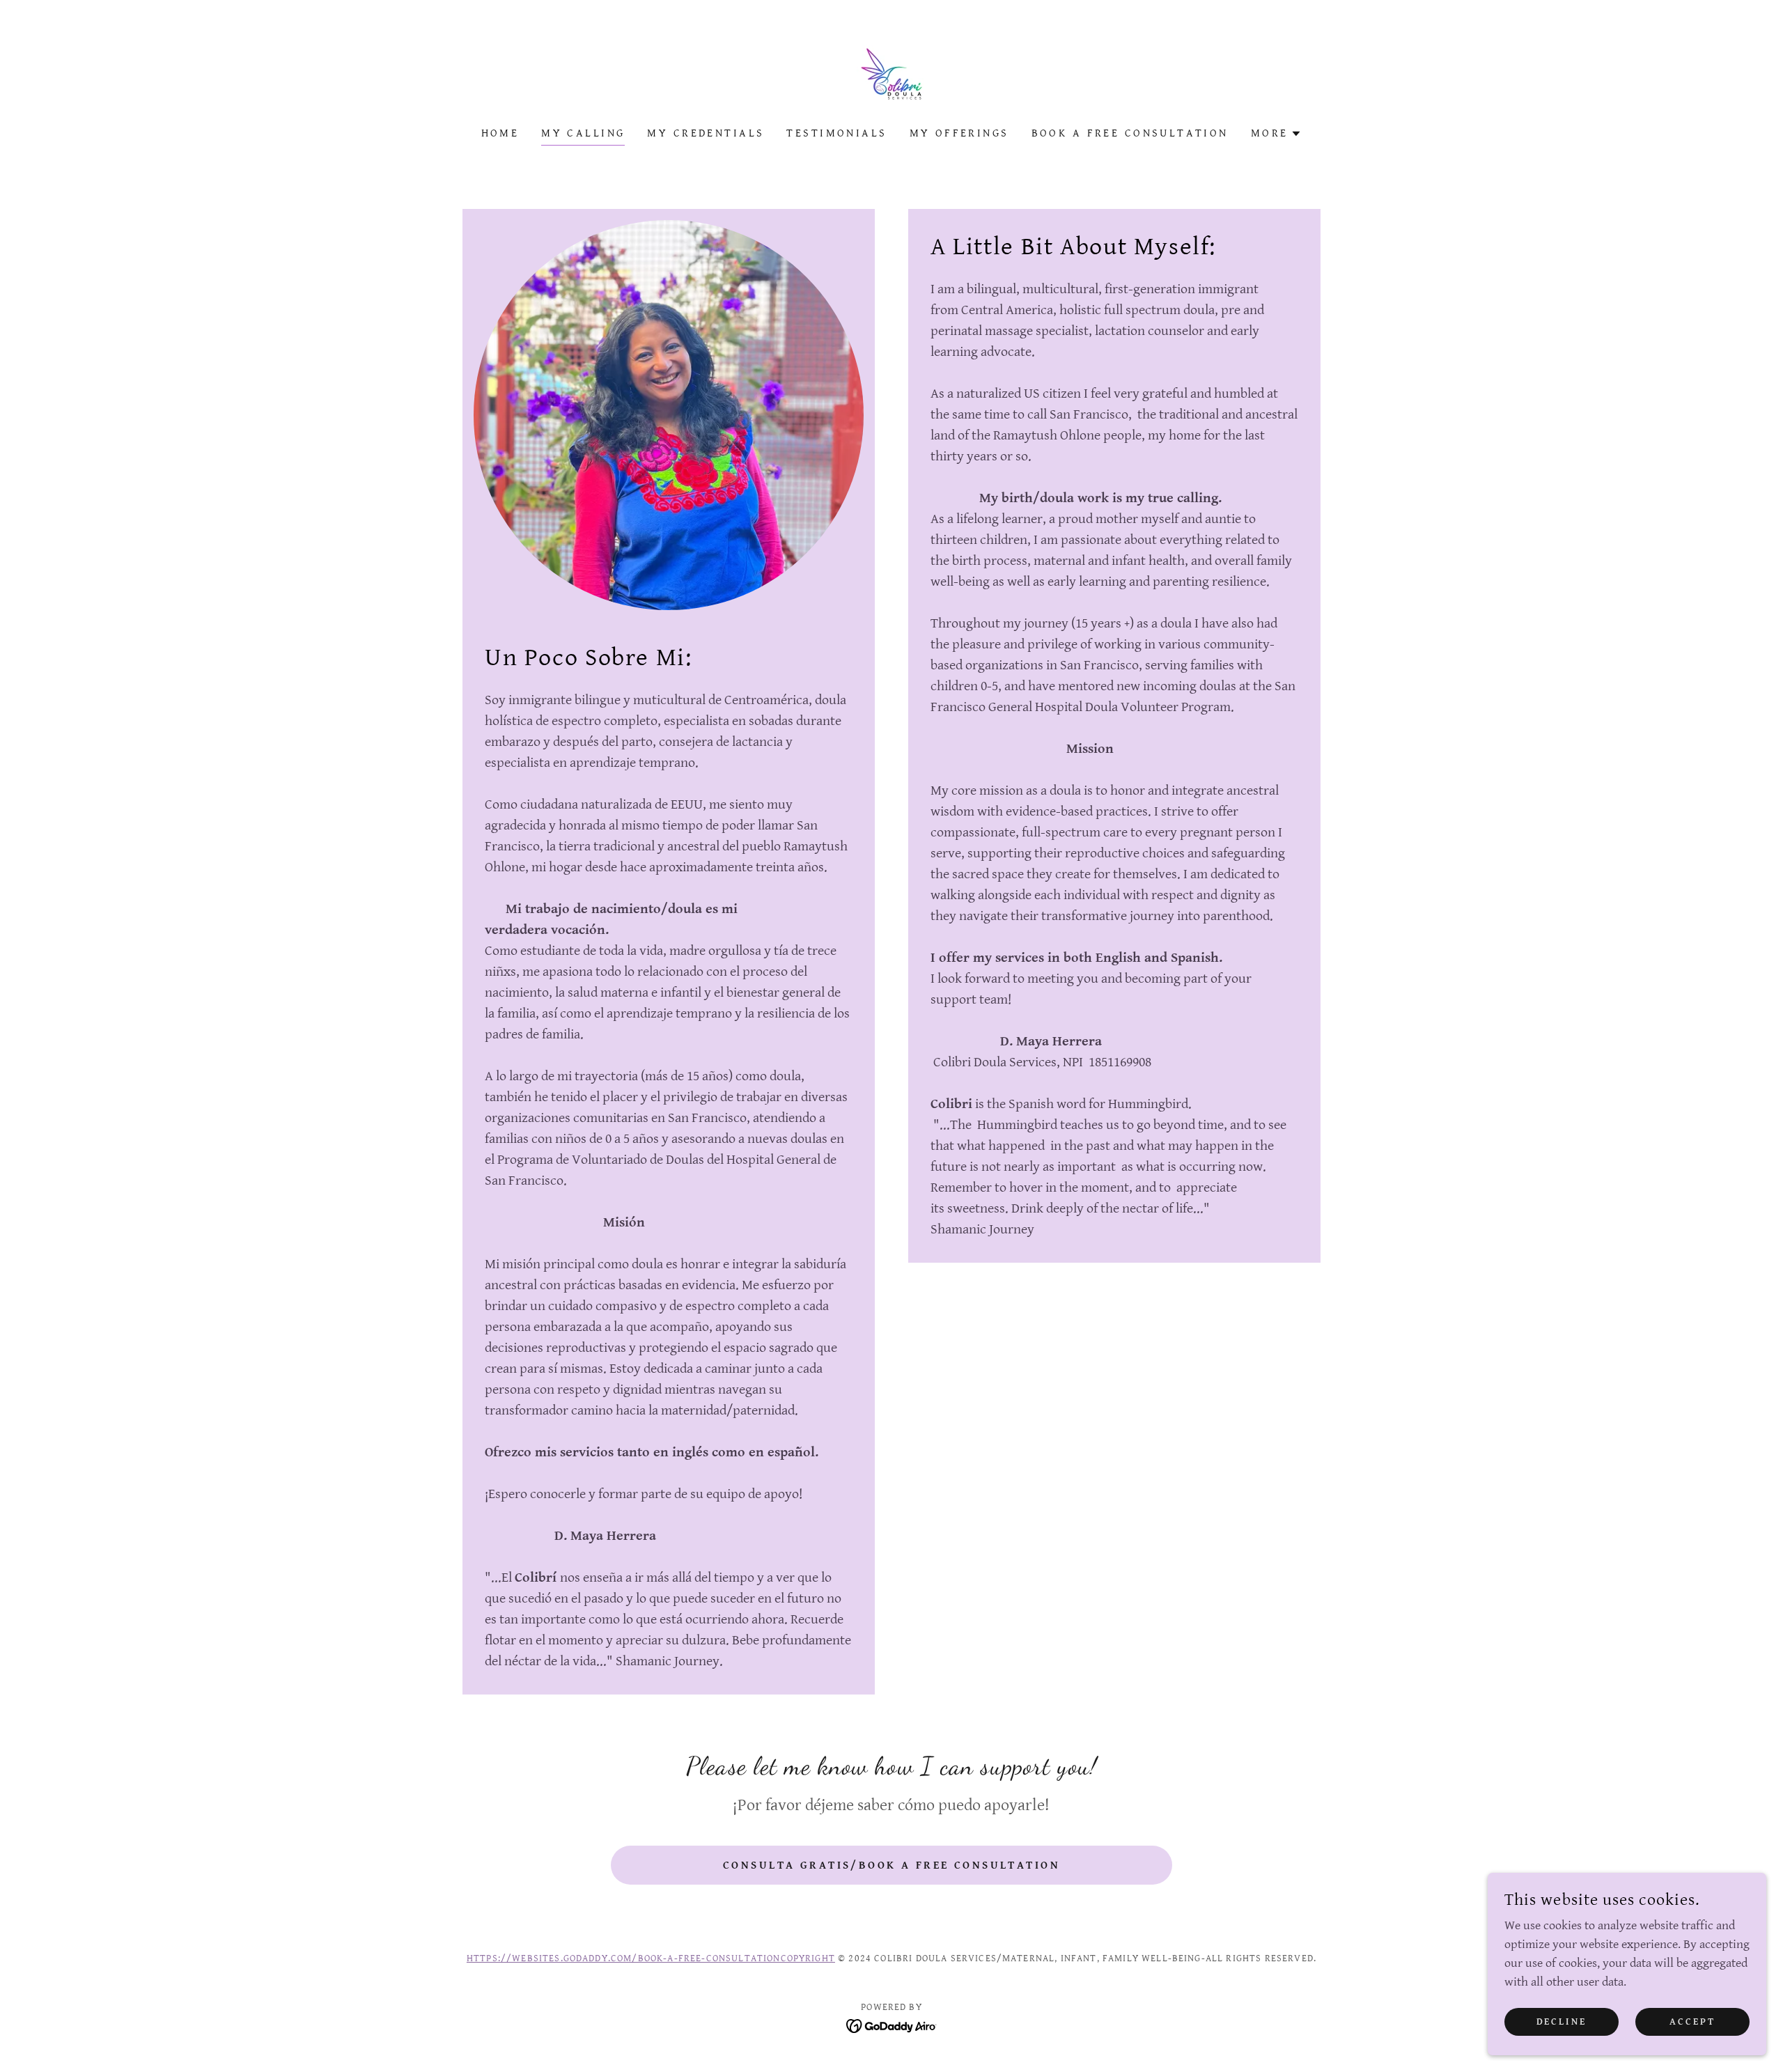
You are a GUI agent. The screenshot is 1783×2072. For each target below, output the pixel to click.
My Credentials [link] (706, 133)
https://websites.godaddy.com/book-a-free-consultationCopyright (651, 1958)
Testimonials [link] (836, 133)
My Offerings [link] (959, 133)
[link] (891, 73)
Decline (1562, 2022)
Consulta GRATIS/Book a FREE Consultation (891, 1865)
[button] (1277, 134)
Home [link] (500, 133)
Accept (1692, 2022)
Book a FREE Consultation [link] (1130, 133)
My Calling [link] (583, 133)
